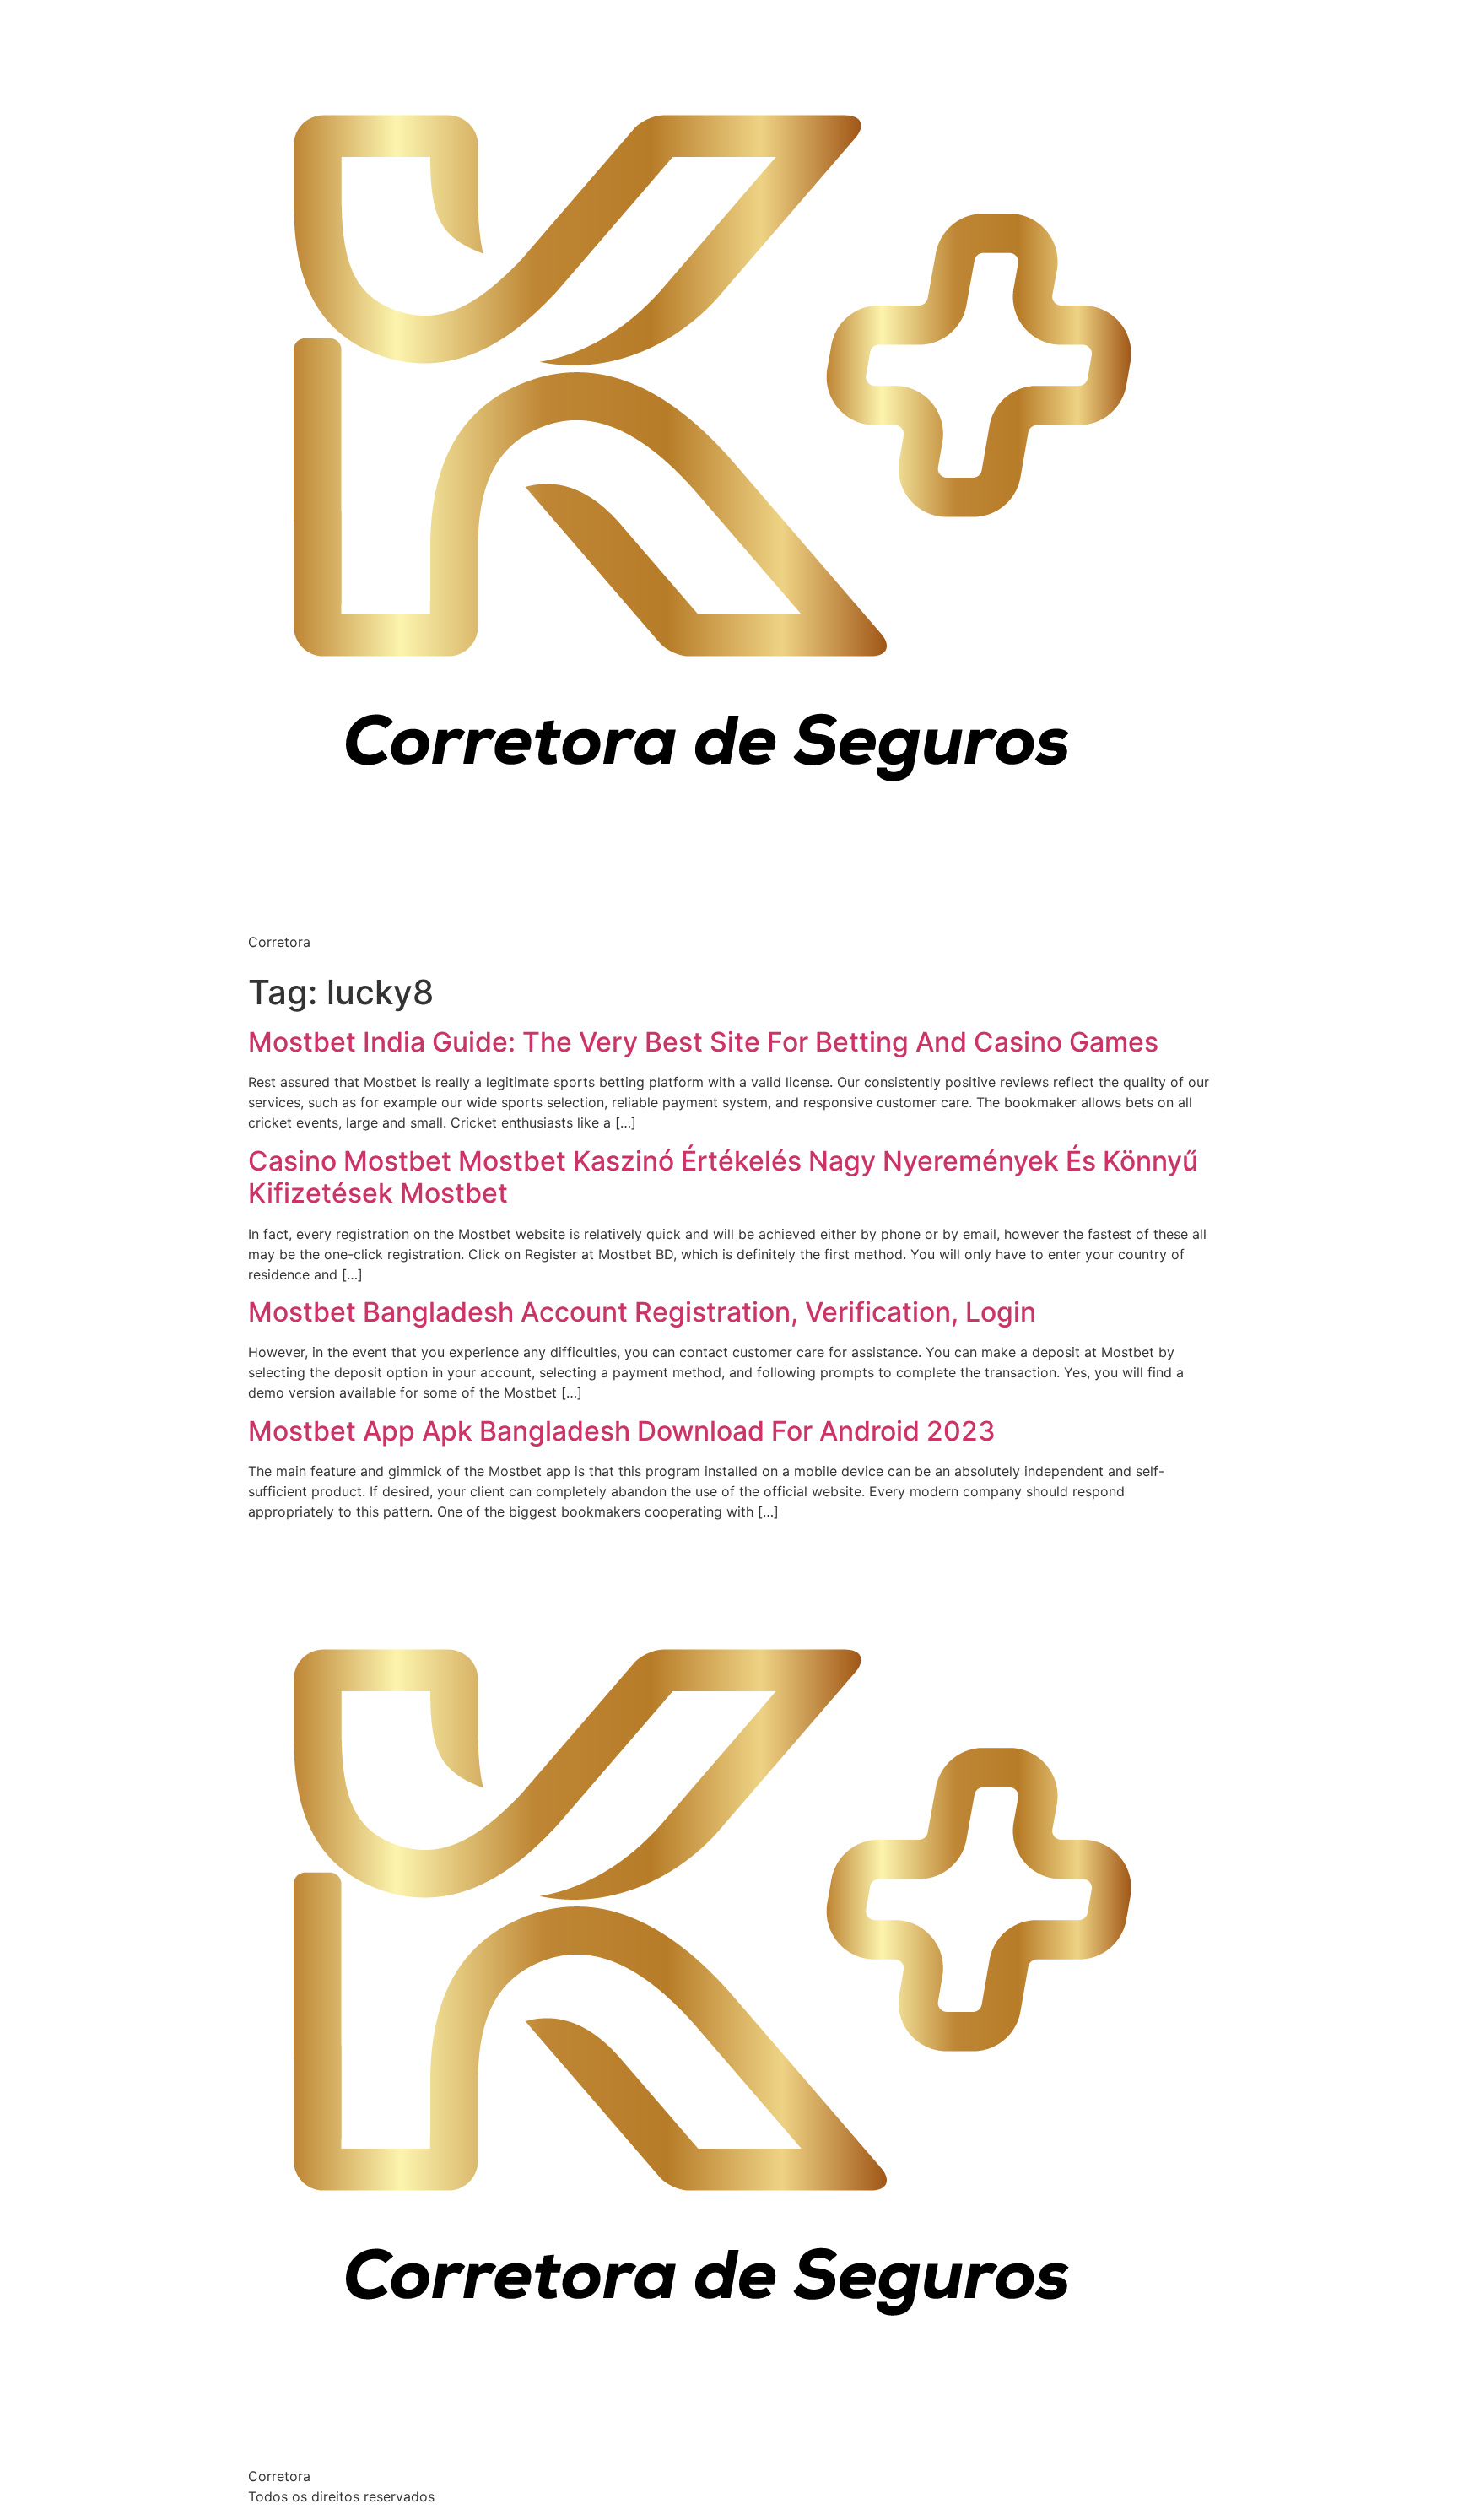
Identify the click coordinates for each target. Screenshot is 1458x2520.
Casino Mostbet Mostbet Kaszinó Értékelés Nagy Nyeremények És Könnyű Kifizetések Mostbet (723, 1177)
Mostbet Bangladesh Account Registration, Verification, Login (642, 1312)
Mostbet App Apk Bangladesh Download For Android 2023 (622, 1431)
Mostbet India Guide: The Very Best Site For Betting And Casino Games (703, 1042)
